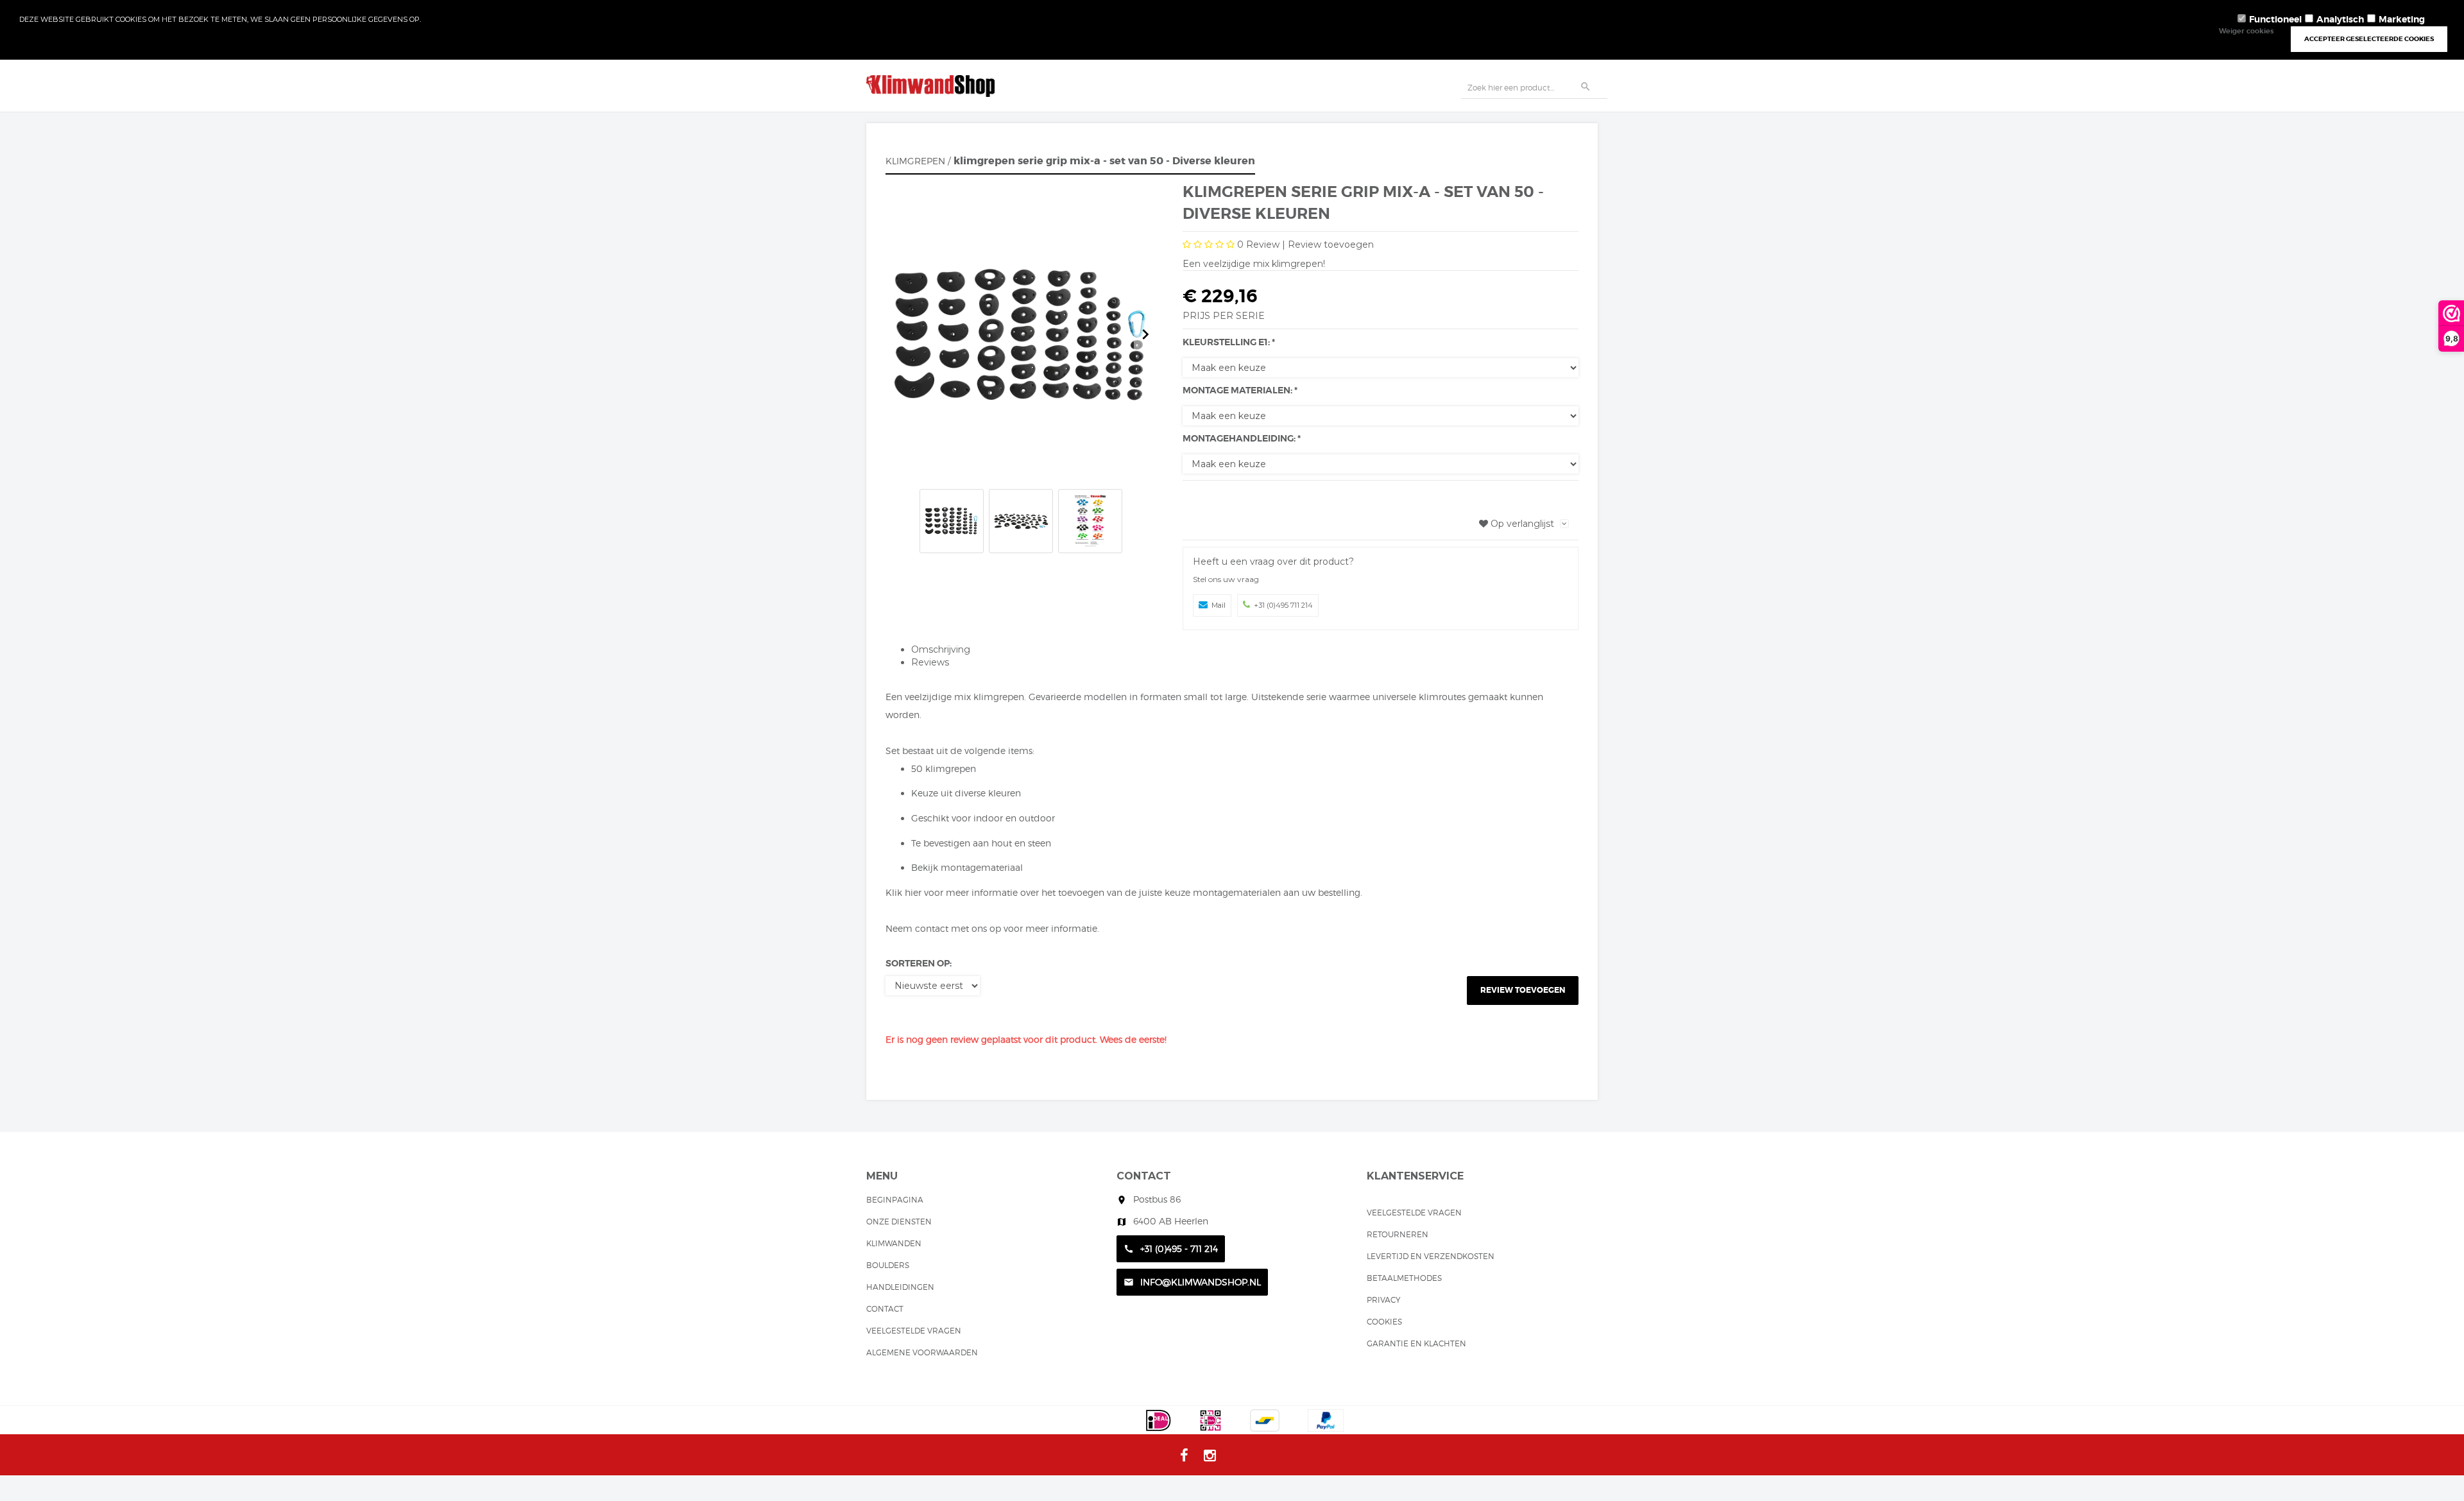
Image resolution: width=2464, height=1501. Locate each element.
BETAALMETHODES (1404, 1278)
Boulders (888, 1265)
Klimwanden (894, 1243)
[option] (1021, 335)
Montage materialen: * (1240, 390)
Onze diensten (899, 1222)
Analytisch (2340, 19)
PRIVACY (1384, 1300)
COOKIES (1384, 1322)
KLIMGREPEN (915, 161)
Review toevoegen (1331, 244)
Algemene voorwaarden (922, 1352)
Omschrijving (941, 649)
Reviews (930, 662)
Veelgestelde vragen (914, 1331)
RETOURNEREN (1398, 1234)
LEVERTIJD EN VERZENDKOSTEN (1431, 1256)
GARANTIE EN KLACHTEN (1416, 1343)
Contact (885, 1309)
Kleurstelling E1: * (1229, 342)
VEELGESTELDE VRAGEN (1414, 1213)
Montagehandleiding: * (1242, 438)
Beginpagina (895, 1200)
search (1586, 87)
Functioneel (2275, 19)
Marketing (2402, 19)
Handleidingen (900, 1287)
